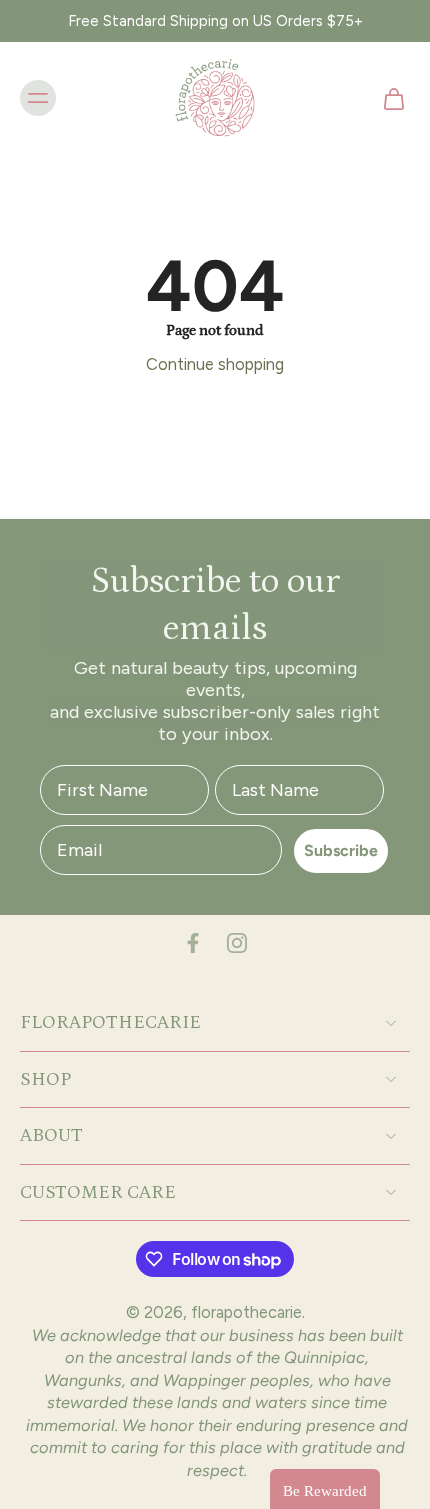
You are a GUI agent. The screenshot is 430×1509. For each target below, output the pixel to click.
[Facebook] (193, 943)
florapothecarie (246, 1312)
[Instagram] (237, 943)
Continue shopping (215, 364)
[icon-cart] (388, 98)
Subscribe (341, 850)
